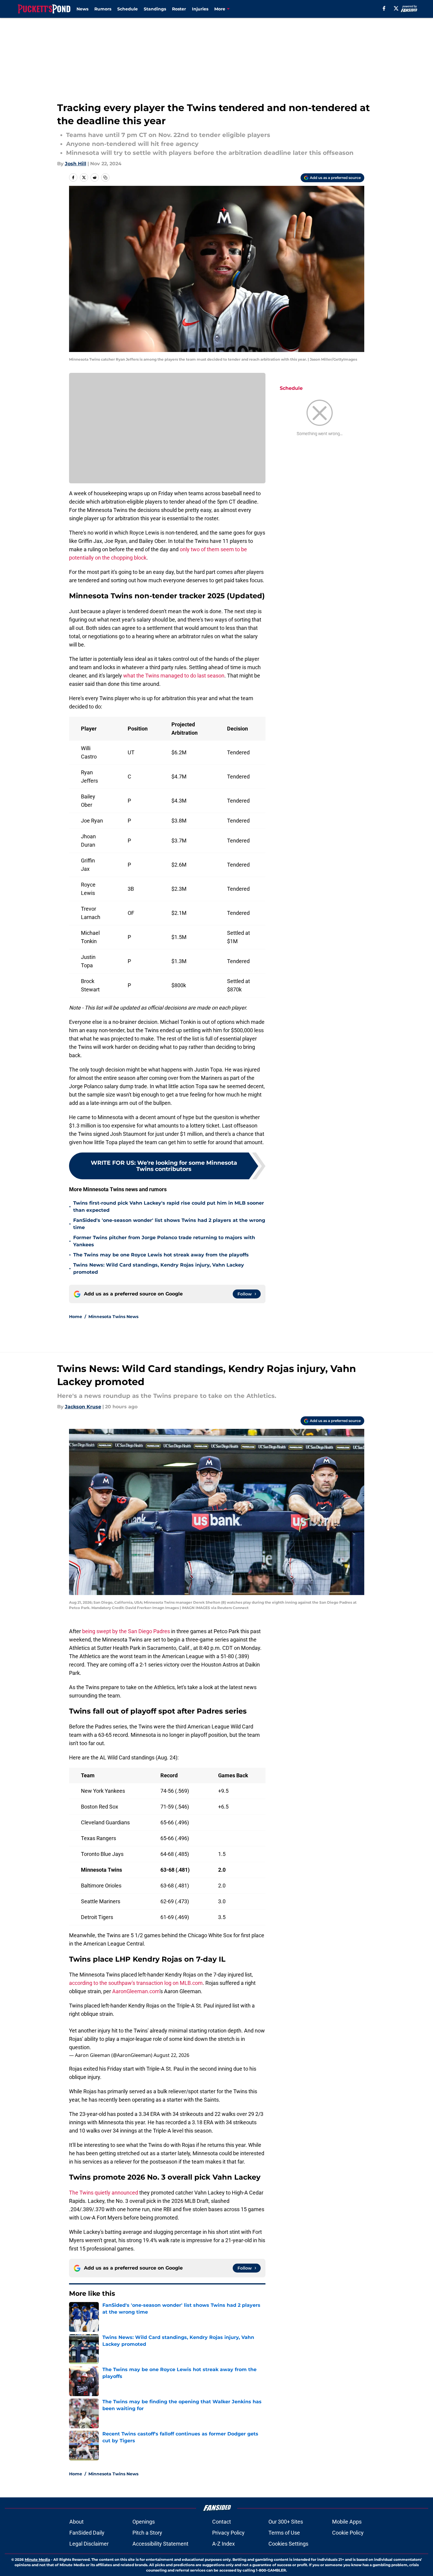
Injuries (200, 9)
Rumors (103, 9)
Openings (144, 2522)
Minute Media (37, 2559)
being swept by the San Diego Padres (126, 1631)
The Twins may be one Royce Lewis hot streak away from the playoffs (161, 1255)
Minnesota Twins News (113, 1317)
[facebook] (384, 8)
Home (76, 1317)
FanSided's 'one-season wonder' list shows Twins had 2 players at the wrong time (169, 1224)
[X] (396, 8)
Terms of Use (284, 2533)
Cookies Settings (288, 2544)
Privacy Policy (228, 2533)
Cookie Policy (348, 2533)
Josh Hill (76, 164)
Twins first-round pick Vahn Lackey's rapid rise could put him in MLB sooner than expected (169, 1207)
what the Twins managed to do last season (174, 676)
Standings (155, 9)
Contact (222, 2522)
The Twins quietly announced (104, 2193)
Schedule (128, 9)
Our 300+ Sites (286, 2522)
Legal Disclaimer (89, 2544)
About (76, 2522)
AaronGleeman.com (136, 1991)
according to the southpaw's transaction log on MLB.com (136, 1983)
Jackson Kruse (83, 1407)
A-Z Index (223, 2544)
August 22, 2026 (171, 2055)
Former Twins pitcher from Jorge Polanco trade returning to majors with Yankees (164, 1241)
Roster (179, 9)
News (82, 9)
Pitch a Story (147, 2533)
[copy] (105, 177)
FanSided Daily (87, 2533)
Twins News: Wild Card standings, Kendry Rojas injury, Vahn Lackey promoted (159, 1268)
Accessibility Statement (160, 2544)
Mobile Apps (347, 2522)
